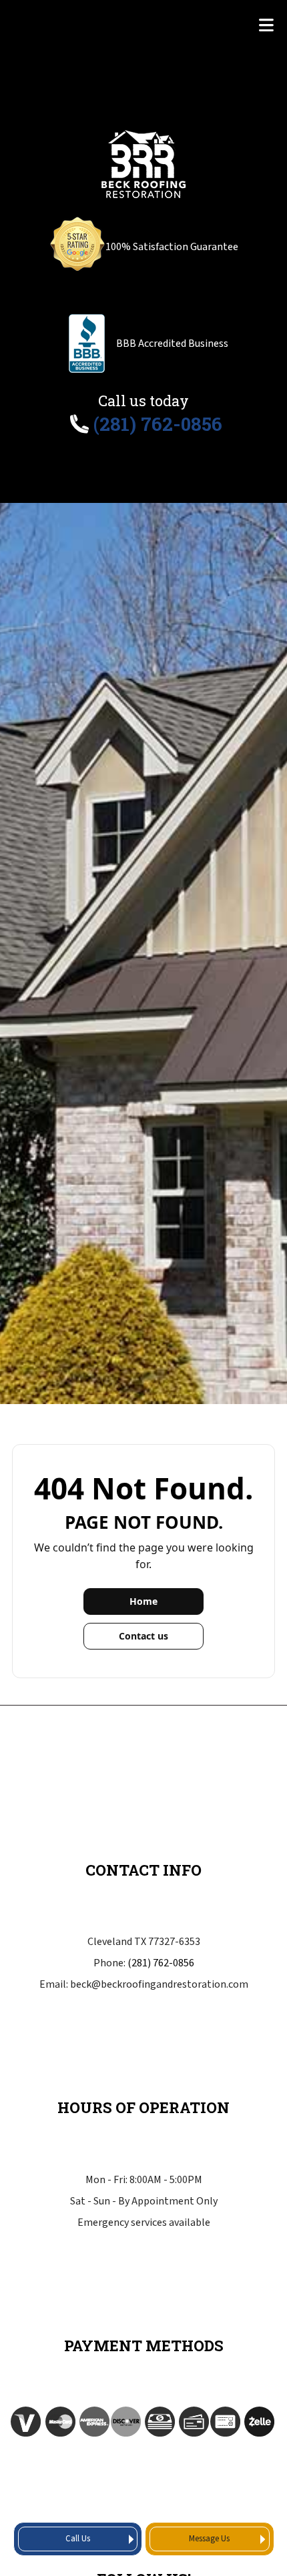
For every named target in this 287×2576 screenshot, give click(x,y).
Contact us (143, 1636)
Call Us (78, 2539)
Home (143, 1601)
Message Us (209, 2539)
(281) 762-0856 (161, 1963)
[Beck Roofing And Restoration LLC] (144, 162)
